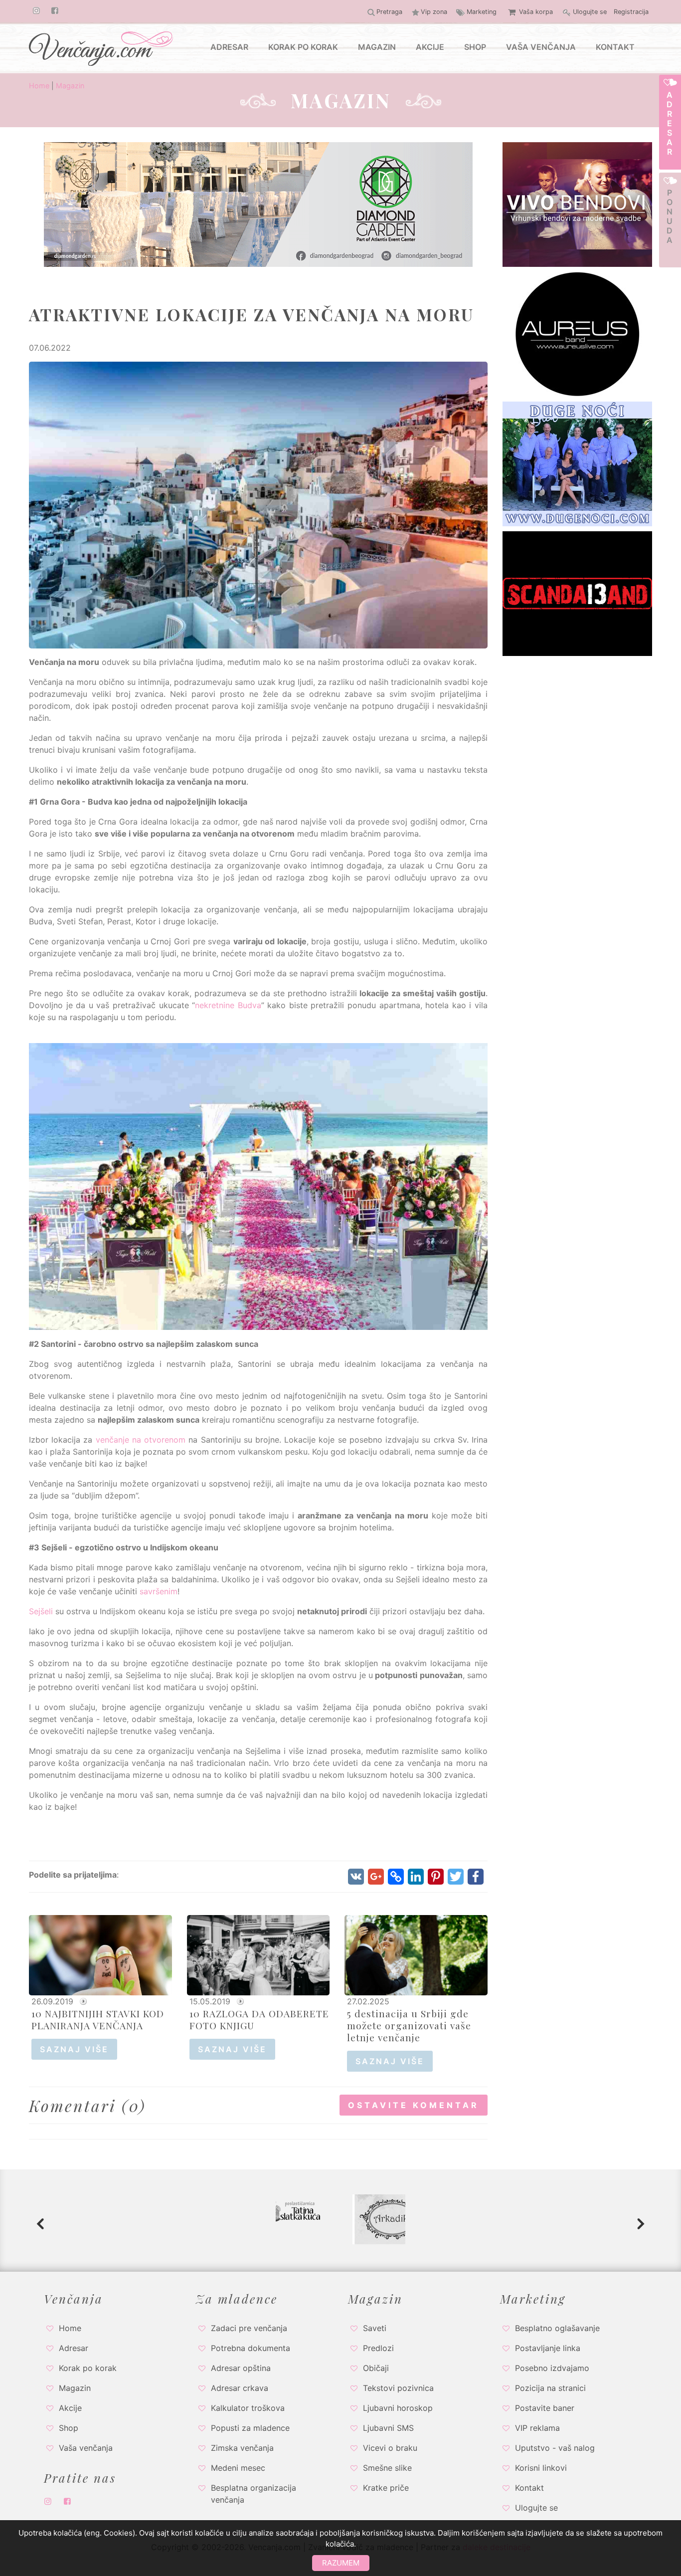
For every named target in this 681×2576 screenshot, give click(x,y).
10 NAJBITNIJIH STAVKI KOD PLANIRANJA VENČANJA (98, 2019)
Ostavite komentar (414, 2105)
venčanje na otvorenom (141, 1440)
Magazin (70, 86)
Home (39, 86)
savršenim (159, 1591)
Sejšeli (41, 1611)
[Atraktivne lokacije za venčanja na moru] (258, 504)
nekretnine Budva (228, 1005)
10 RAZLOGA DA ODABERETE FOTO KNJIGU (259, 2019)
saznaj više (74, 2049)
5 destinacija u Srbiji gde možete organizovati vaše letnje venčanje (409, 2025)
